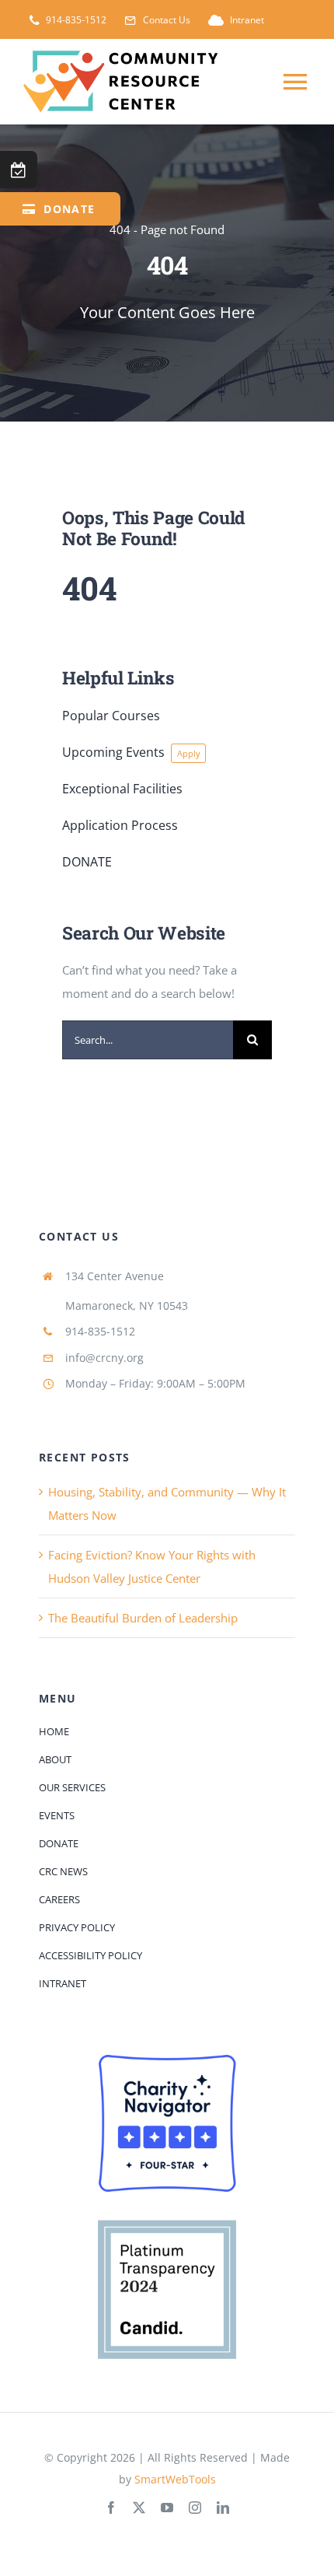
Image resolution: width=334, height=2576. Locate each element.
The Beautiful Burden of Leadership (143, 1618)
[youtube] (167, 2508)
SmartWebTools (175, 2479)
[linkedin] (223, 2508)
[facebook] (111, 2508)
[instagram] (195, 2508)
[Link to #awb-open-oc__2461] (19, 170)
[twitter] (139, 2508)
